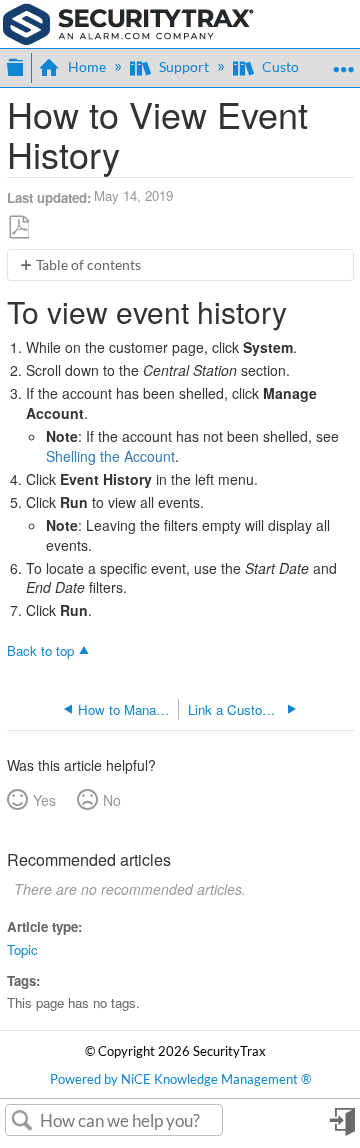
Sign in (341, 1128)
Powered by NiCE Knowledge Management (180, 1079)
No (112, 800)
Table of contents (88, 264)
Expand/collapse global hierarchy (15, 65)
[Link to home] (128, 22)
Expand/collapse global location (343, 61)
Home (87, 66)
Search (22, 1121)
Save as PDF (19, 227)
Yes (44, 800)
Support (184, 66)
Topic (22, 949)
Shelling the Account (110, 456)
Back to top (40, 650)
